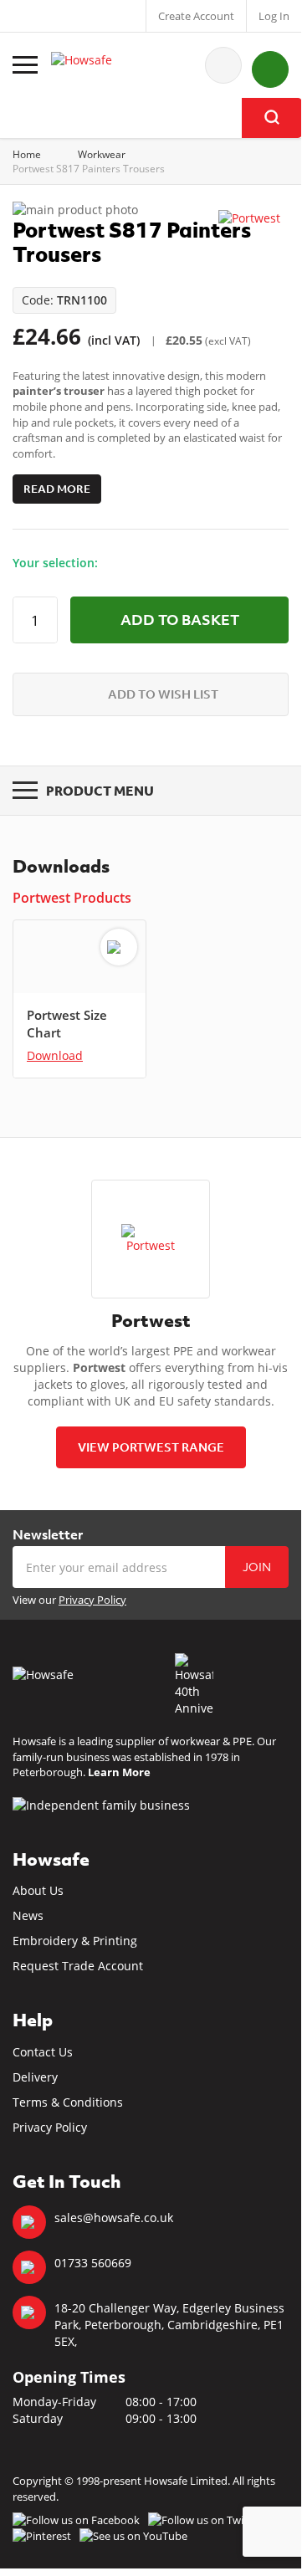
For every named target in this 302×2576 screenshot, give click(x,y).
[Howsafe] (105, 65)
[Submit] (272, 118)
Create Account (196, 16)
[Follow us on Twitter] (205, 2520)
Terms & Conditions (68, 2102)
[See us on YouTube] (133, 2536)
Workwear (102, 154)
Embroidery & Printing (75, 1941)
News (28, 1915)
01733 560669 (93, 2263)
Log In (274, 16)
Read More (57, 489)
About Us (38, 1890)
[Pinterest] (42, 2536)
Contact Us (43, 2052)
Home (27, 154)
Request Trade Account (78, 1966)
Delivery (35, 2077)
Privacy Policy (92, 1600)
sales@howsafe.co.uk (114, 2218)
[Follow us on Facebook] (76, 2520)
